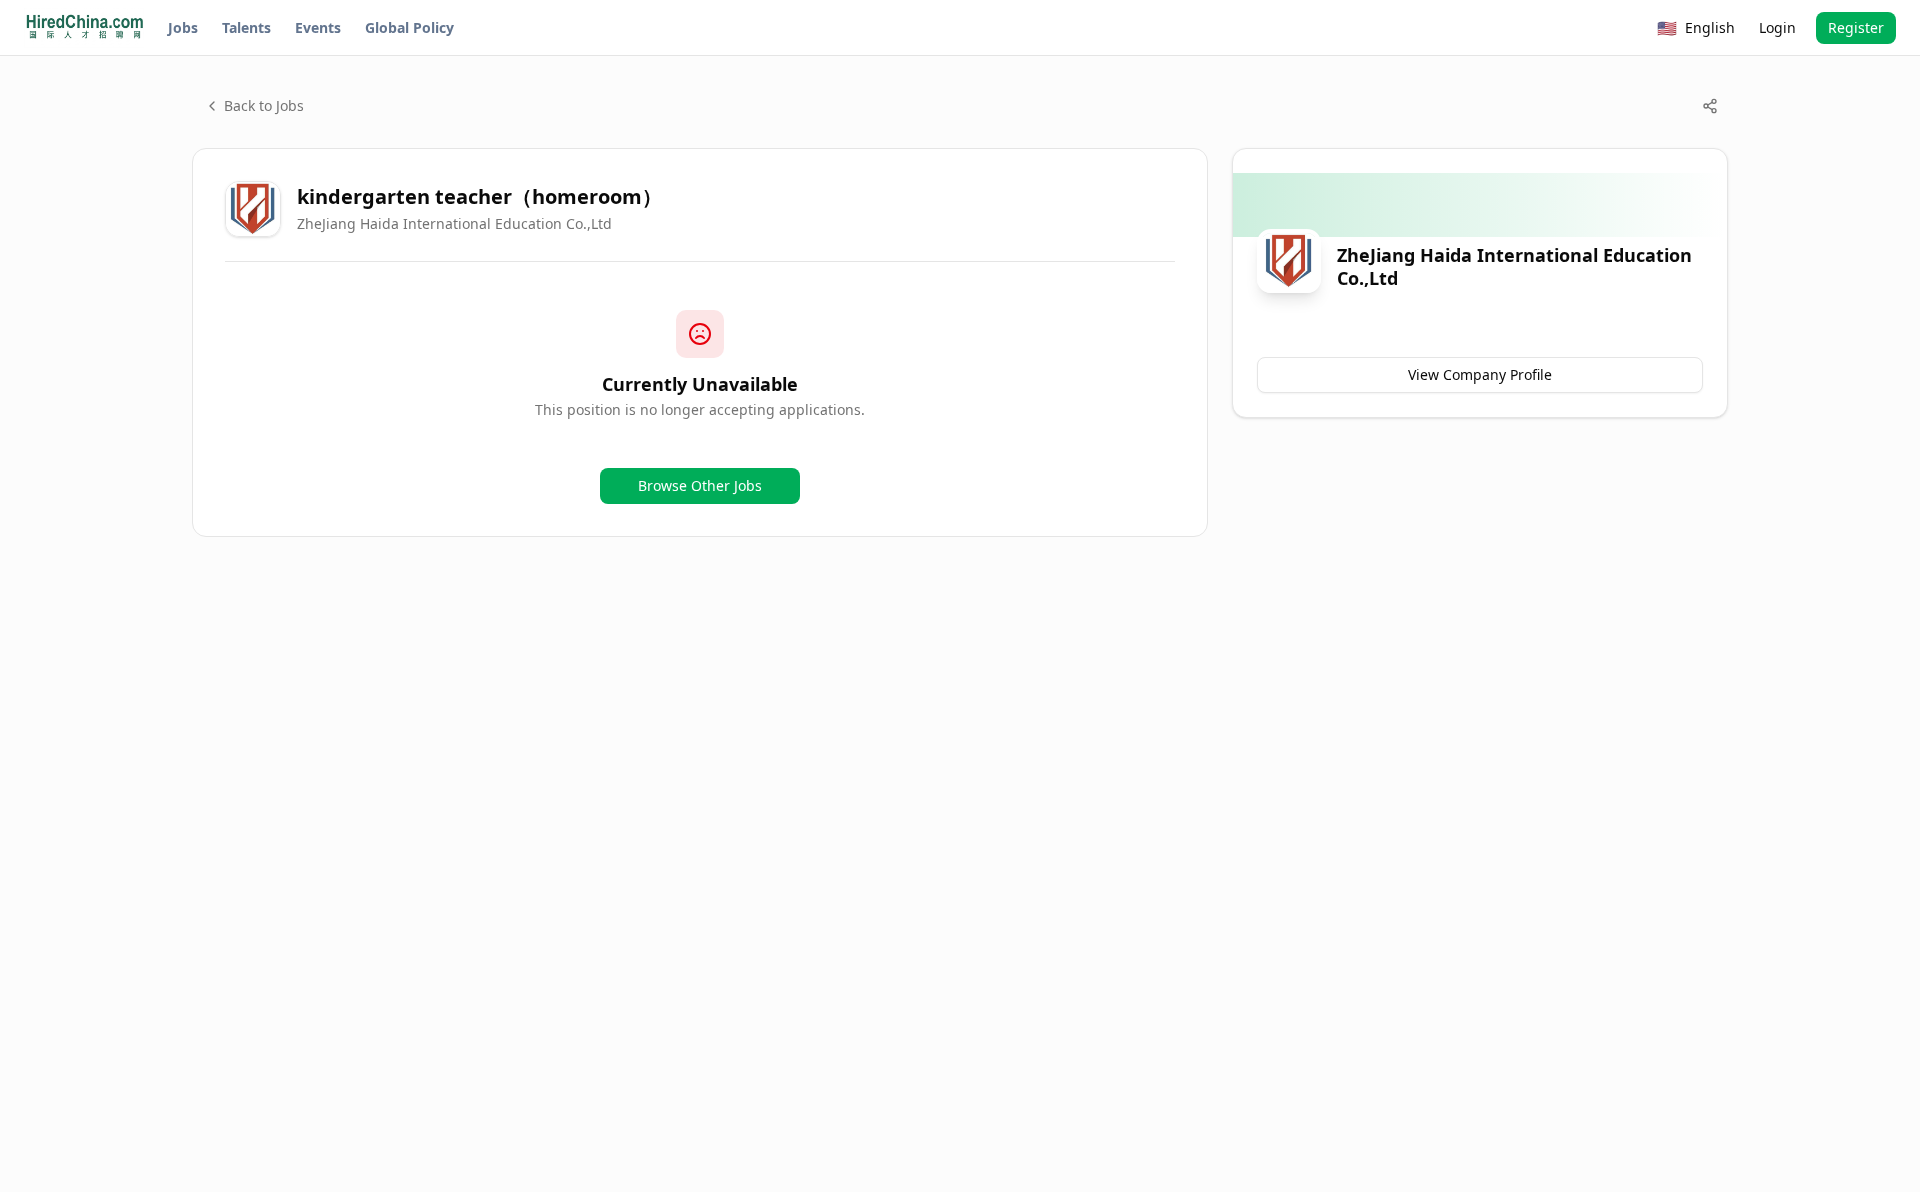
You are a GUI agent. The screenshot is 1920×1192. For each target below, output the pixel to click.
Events (318, 27)
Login (1777, 27)
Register (1856, 27)
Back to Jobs (264, 105)
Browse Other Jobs (700, 485)
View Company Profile (1480, 374)
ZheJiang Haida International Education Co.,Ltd (454, 223)
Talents (246, 27)
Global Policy (409, 27)
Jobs (183, 27)
